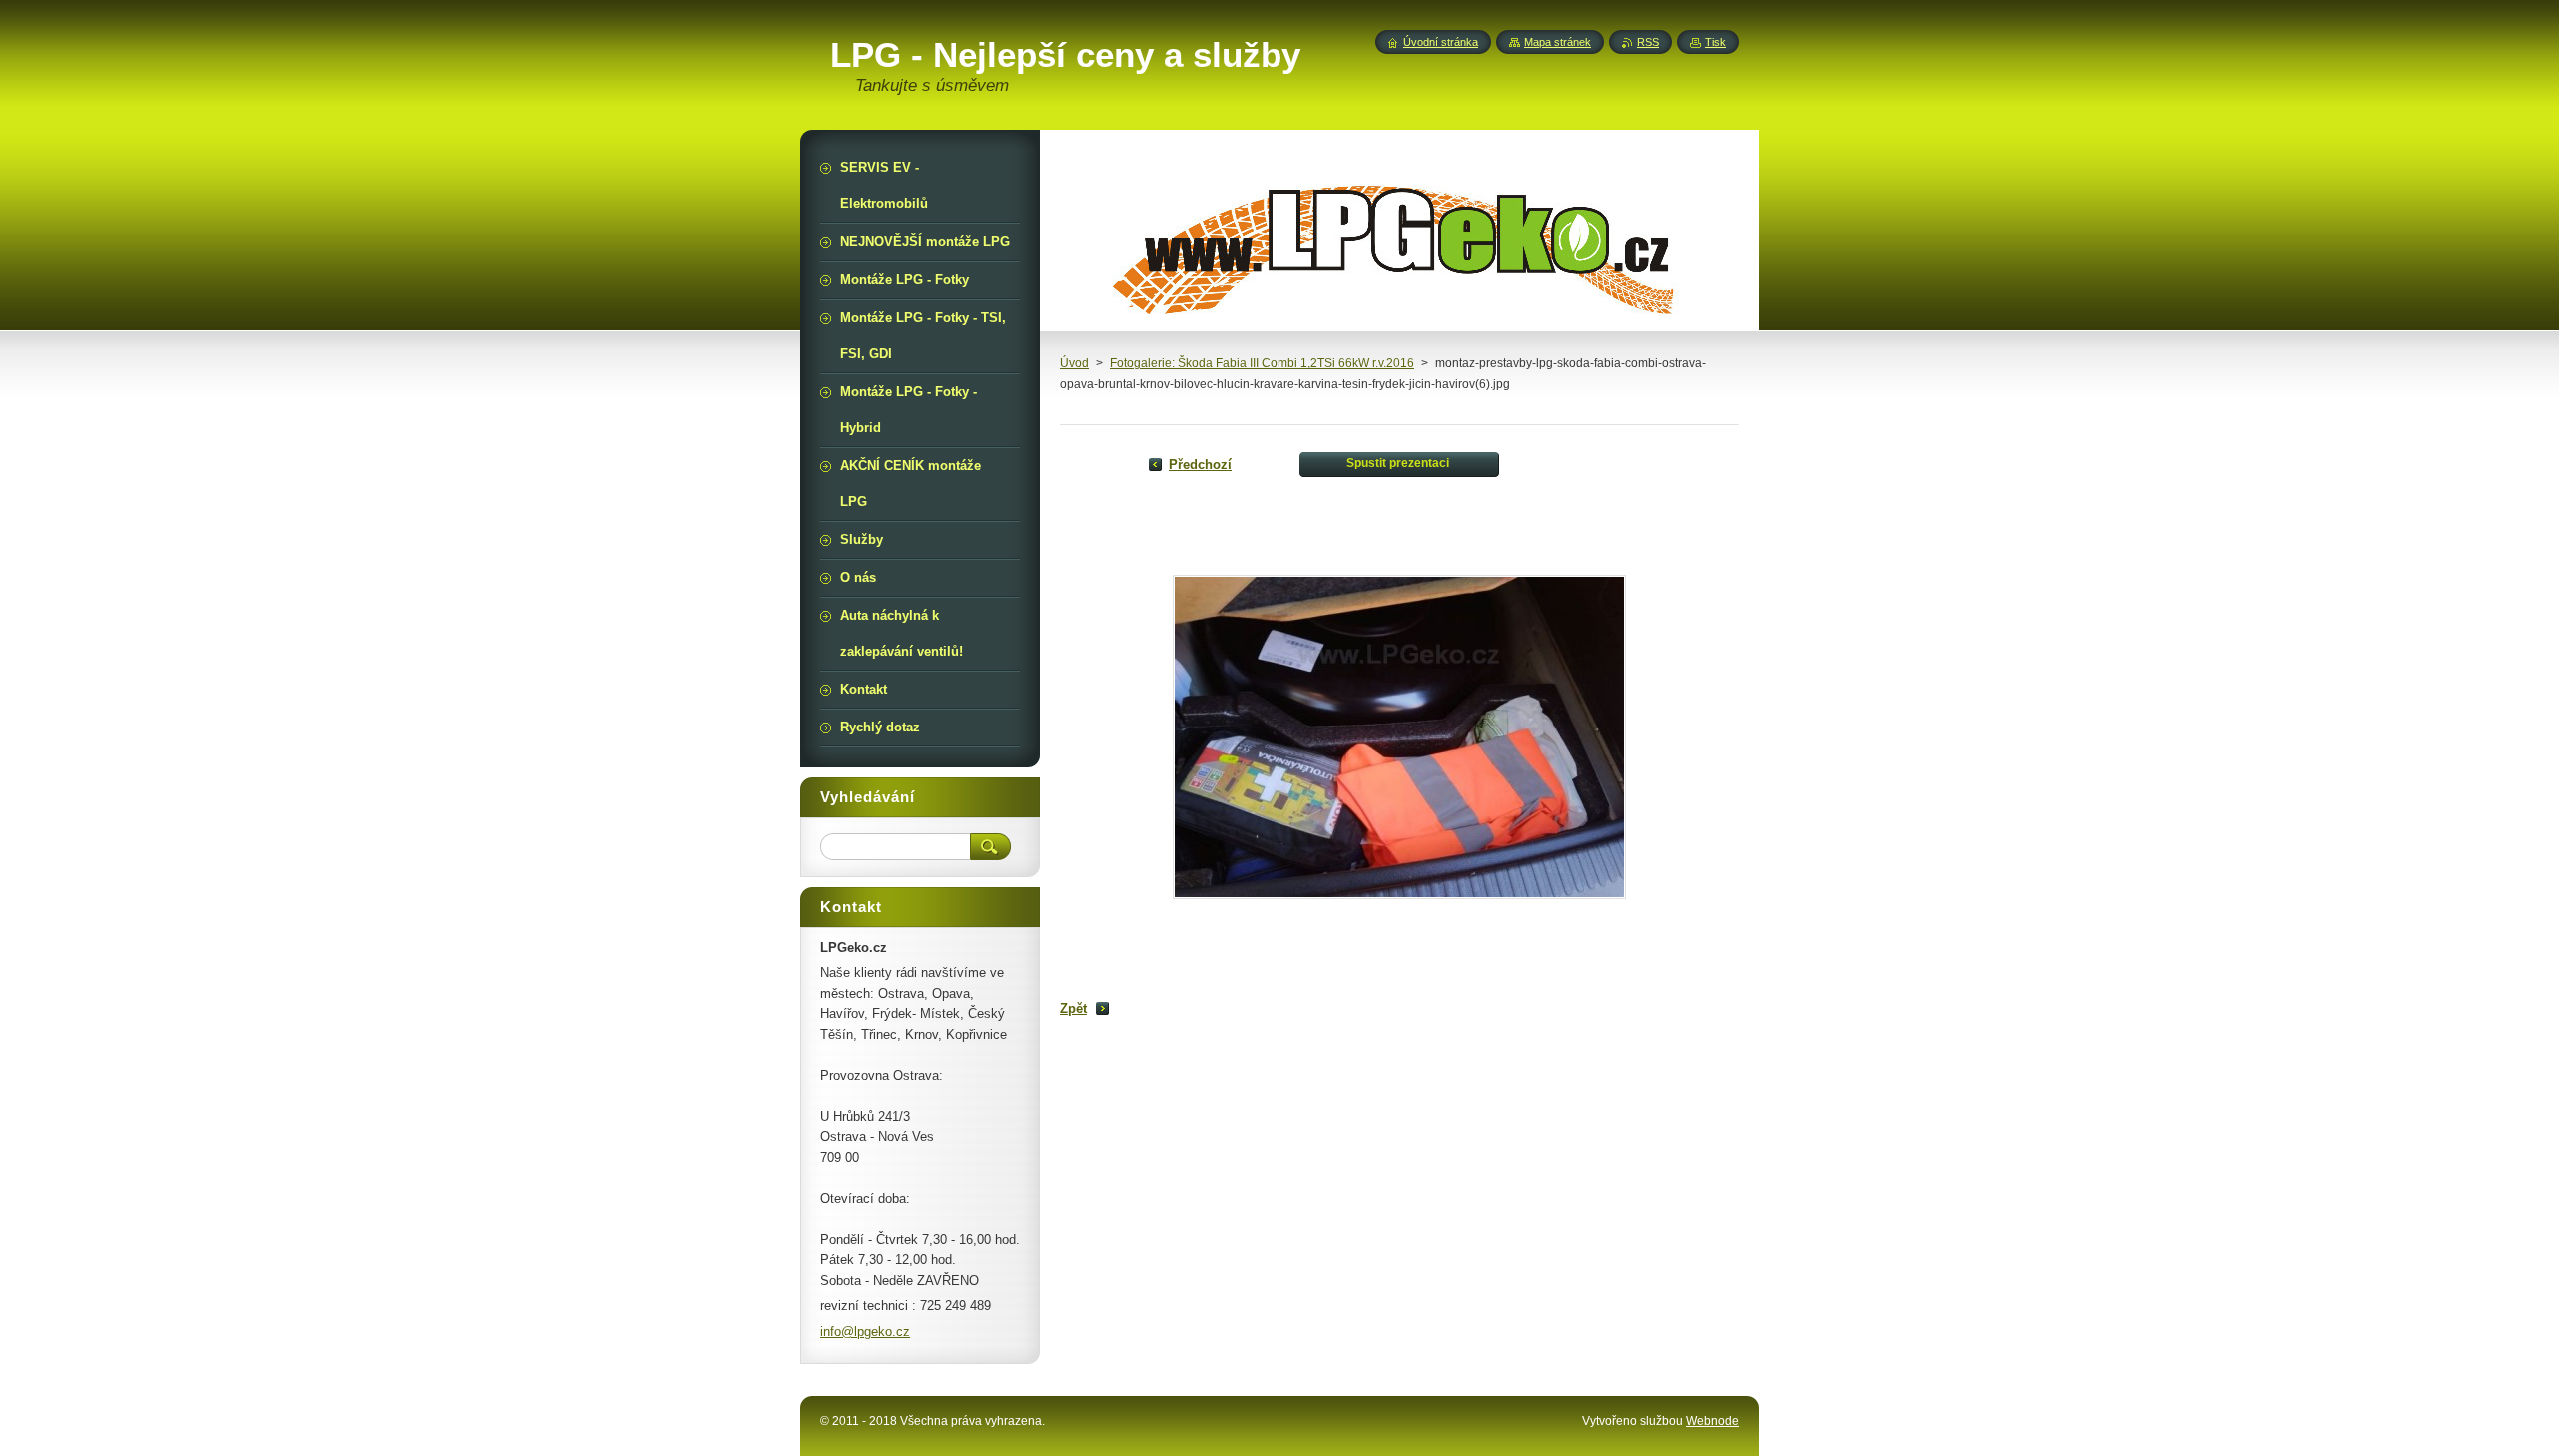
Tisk (1716, 42)
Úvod (1074, 363)
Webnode (1713, 1421)
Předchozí (1200, 464)
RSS (1648, 42)
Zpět (1073, 1009)
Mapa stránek (1558, 42)
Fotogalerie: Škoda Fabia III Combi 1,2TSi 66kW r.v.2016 (1262, 363)
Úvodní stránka (1441, 42)
